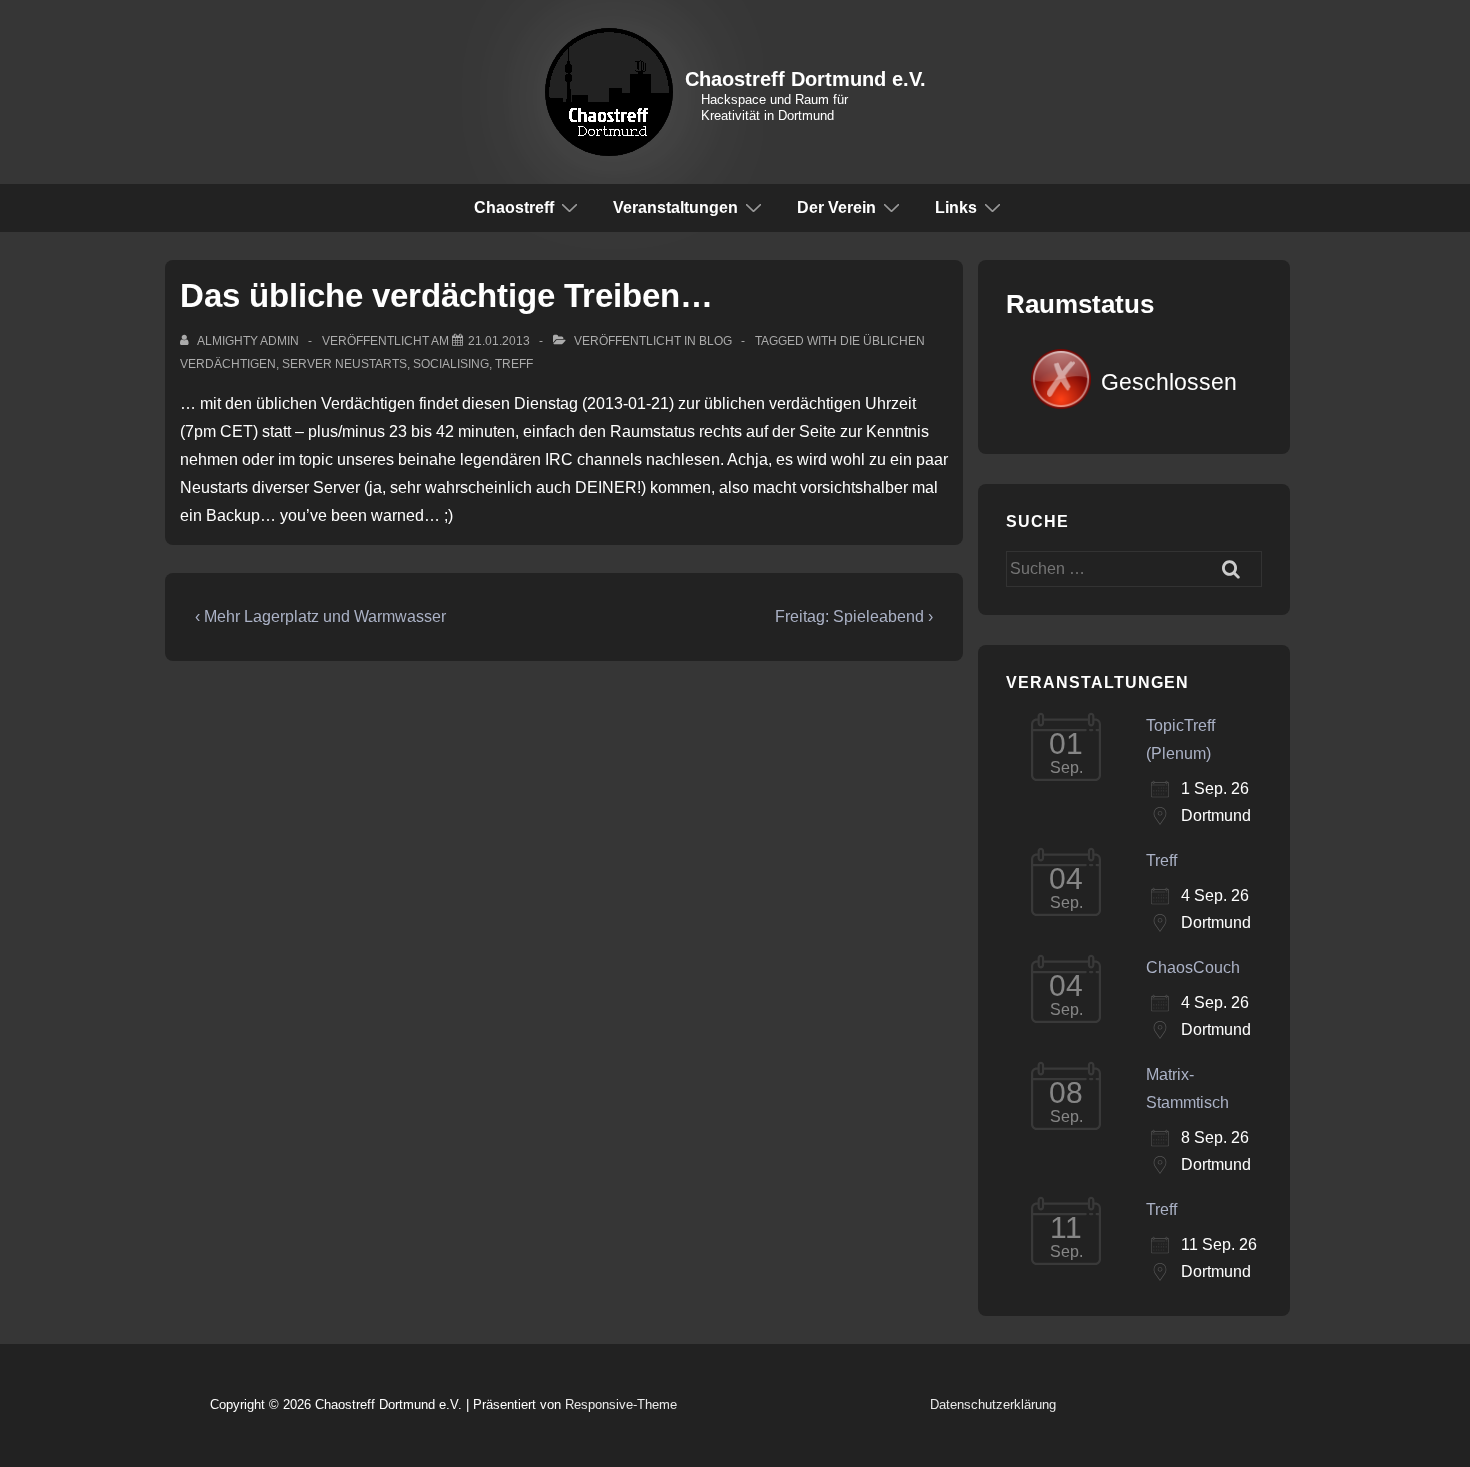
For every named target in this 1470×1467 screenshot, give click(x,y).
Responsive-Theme (621, 1404)
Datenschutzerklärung (993, 1404)
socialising (451, 364)
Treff (1161, 860)
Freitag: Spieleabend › (854, 616)
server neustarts (344, 364)
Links (956, 207)
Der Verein (836, 207)
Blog (715, 341)
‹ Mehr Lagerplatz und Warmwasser (320, 616)
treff (514, 364)
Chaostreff (514, 207)
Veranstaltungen (675, 207)
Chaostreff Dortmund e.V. (805, 79)
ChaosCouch (1193, 967)
